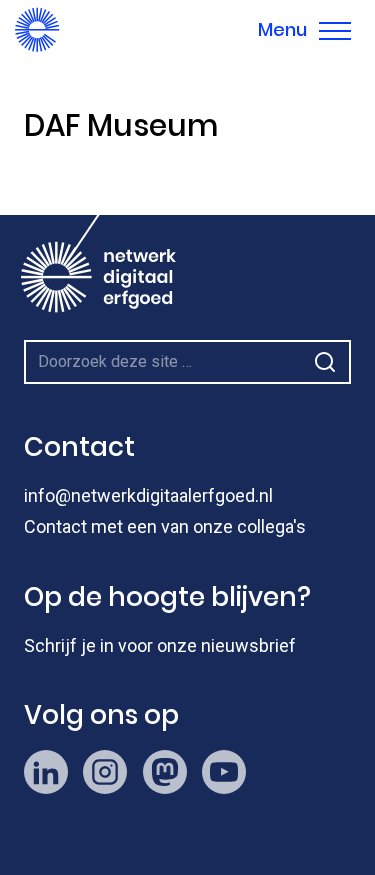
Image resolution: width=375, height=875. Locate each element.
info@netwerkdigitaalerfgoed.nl (148, 495)
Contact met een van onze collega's (165, 526)
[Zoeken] (325, 362)
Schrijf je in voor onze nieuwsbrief (160, 645)
